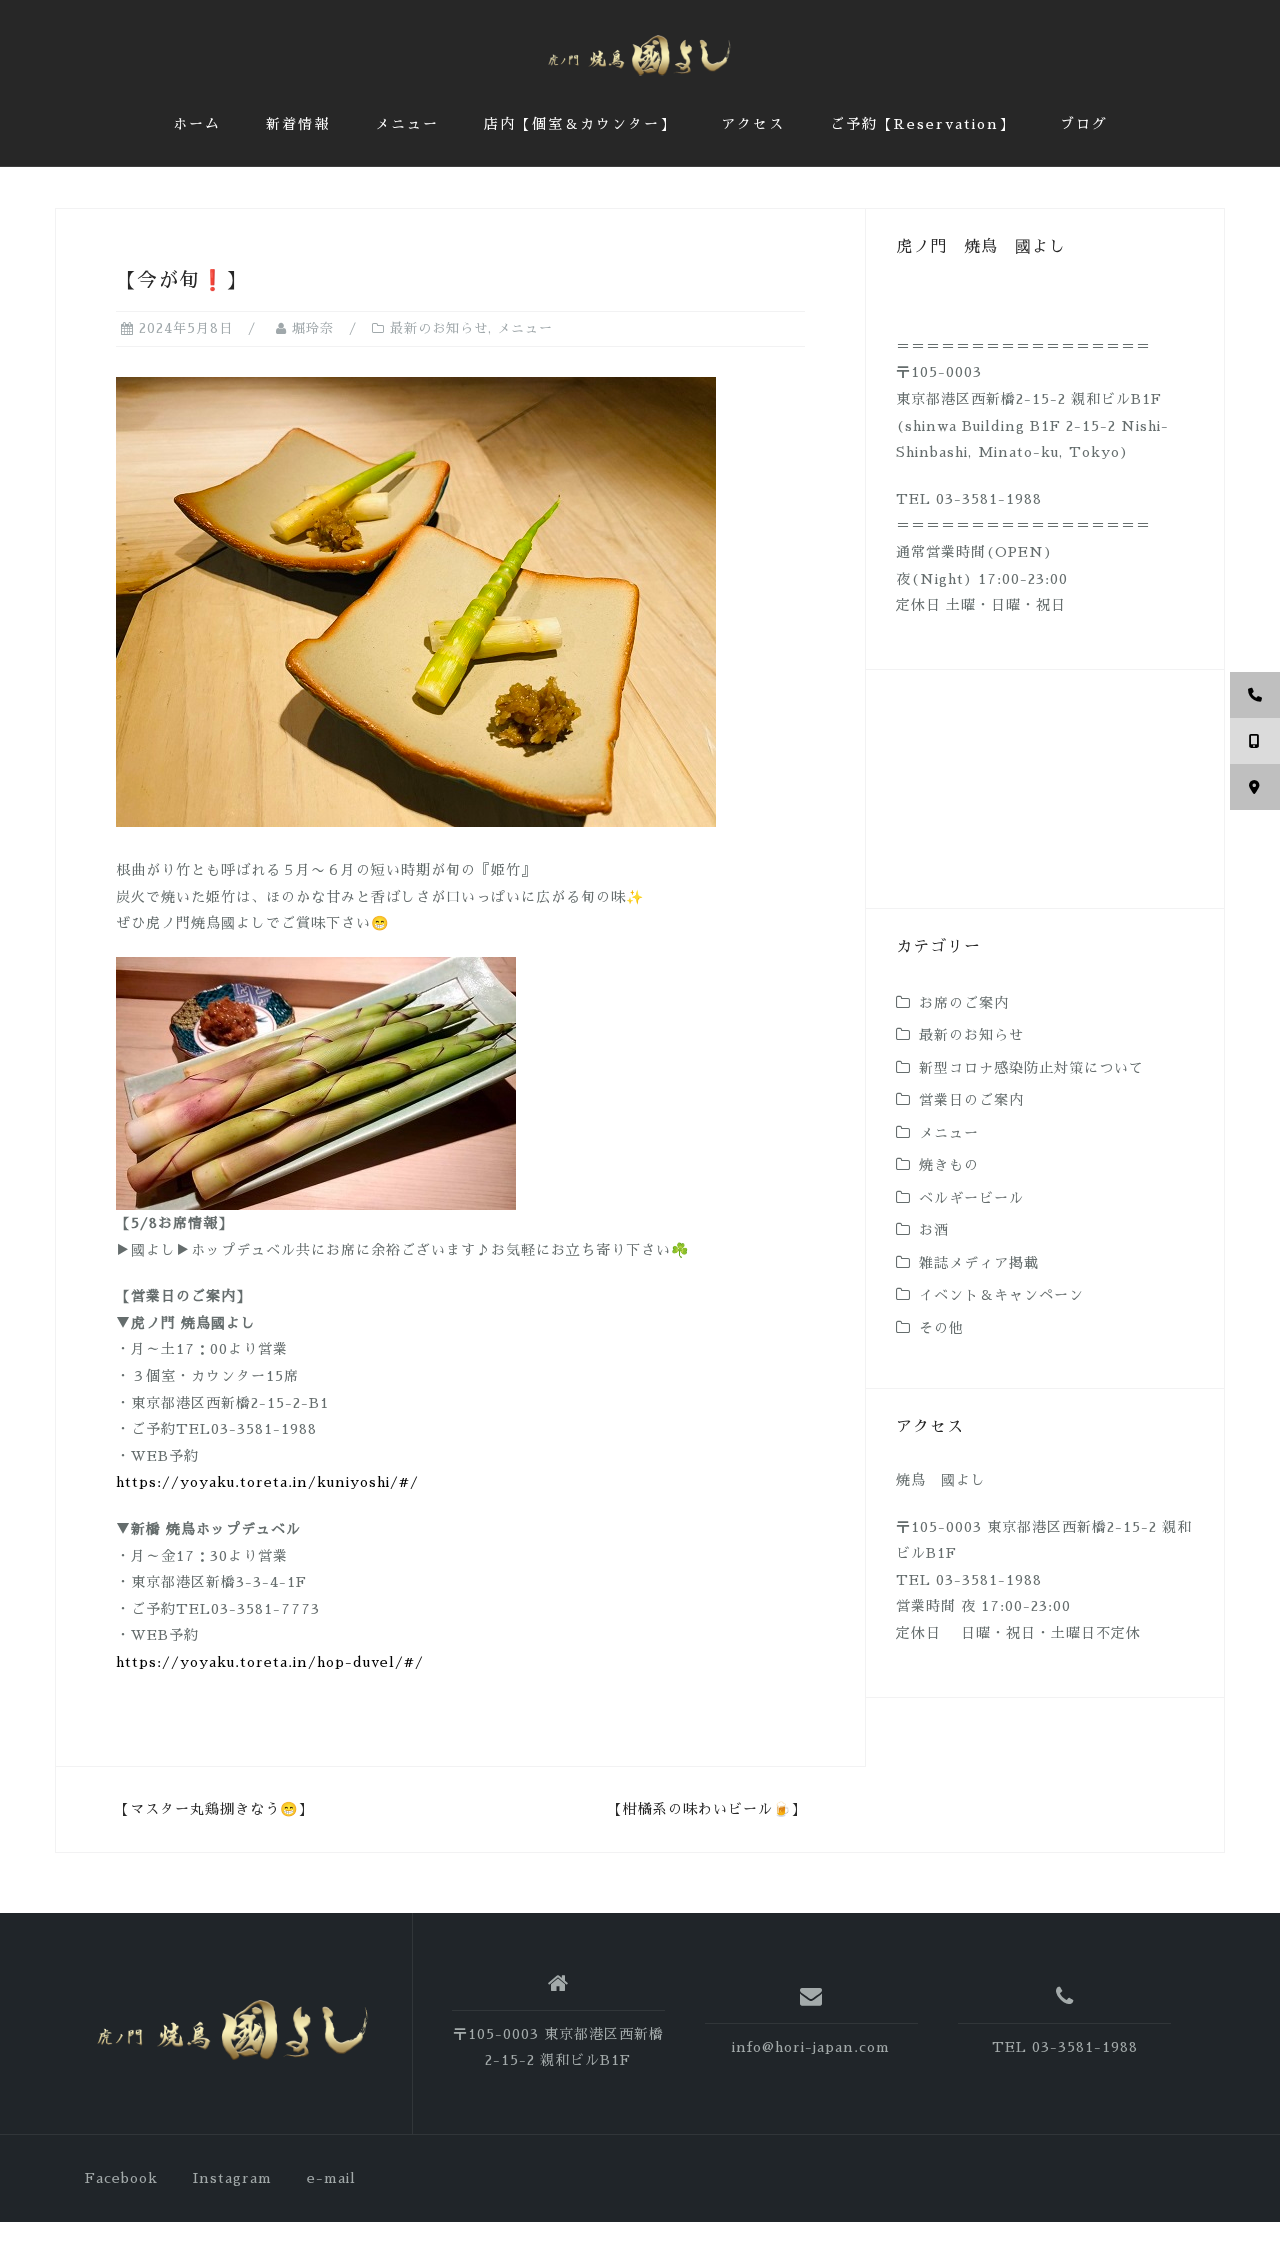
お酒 (934, 1230)
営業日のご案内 (971, 1100)
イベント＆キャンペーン (1001, 1295)
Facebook (121, 2178)
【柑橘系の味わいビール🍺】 (707, 1809)
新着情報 (298, 124)
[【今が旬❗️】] (416, 601)
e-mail (331, 2178)
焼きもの (949, 1165)
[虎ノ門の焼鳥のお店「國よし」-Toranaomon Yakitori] (233, 2031)
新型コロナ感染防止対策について (1031, 1068)
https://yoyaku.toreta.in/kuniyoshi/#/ (267, 1482)
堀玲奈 (313, 328)
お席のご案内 (964, 1003)
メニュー (407, 124)
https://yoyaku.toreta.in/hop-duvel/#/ (270, 1662)
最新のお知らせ (439, 328)
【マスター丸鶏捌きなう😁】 (214, 1809)
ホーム (197, 124)
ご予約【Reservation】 (922, 124)
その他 (941, 1328)
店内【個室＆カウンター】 (580, 124)
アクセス (753, 124)
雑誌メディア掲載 (979, 1263)
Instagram (232, 2178)
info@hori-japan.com (811, 2047)
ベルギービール (971, 1198)
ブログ (1084, 124)
